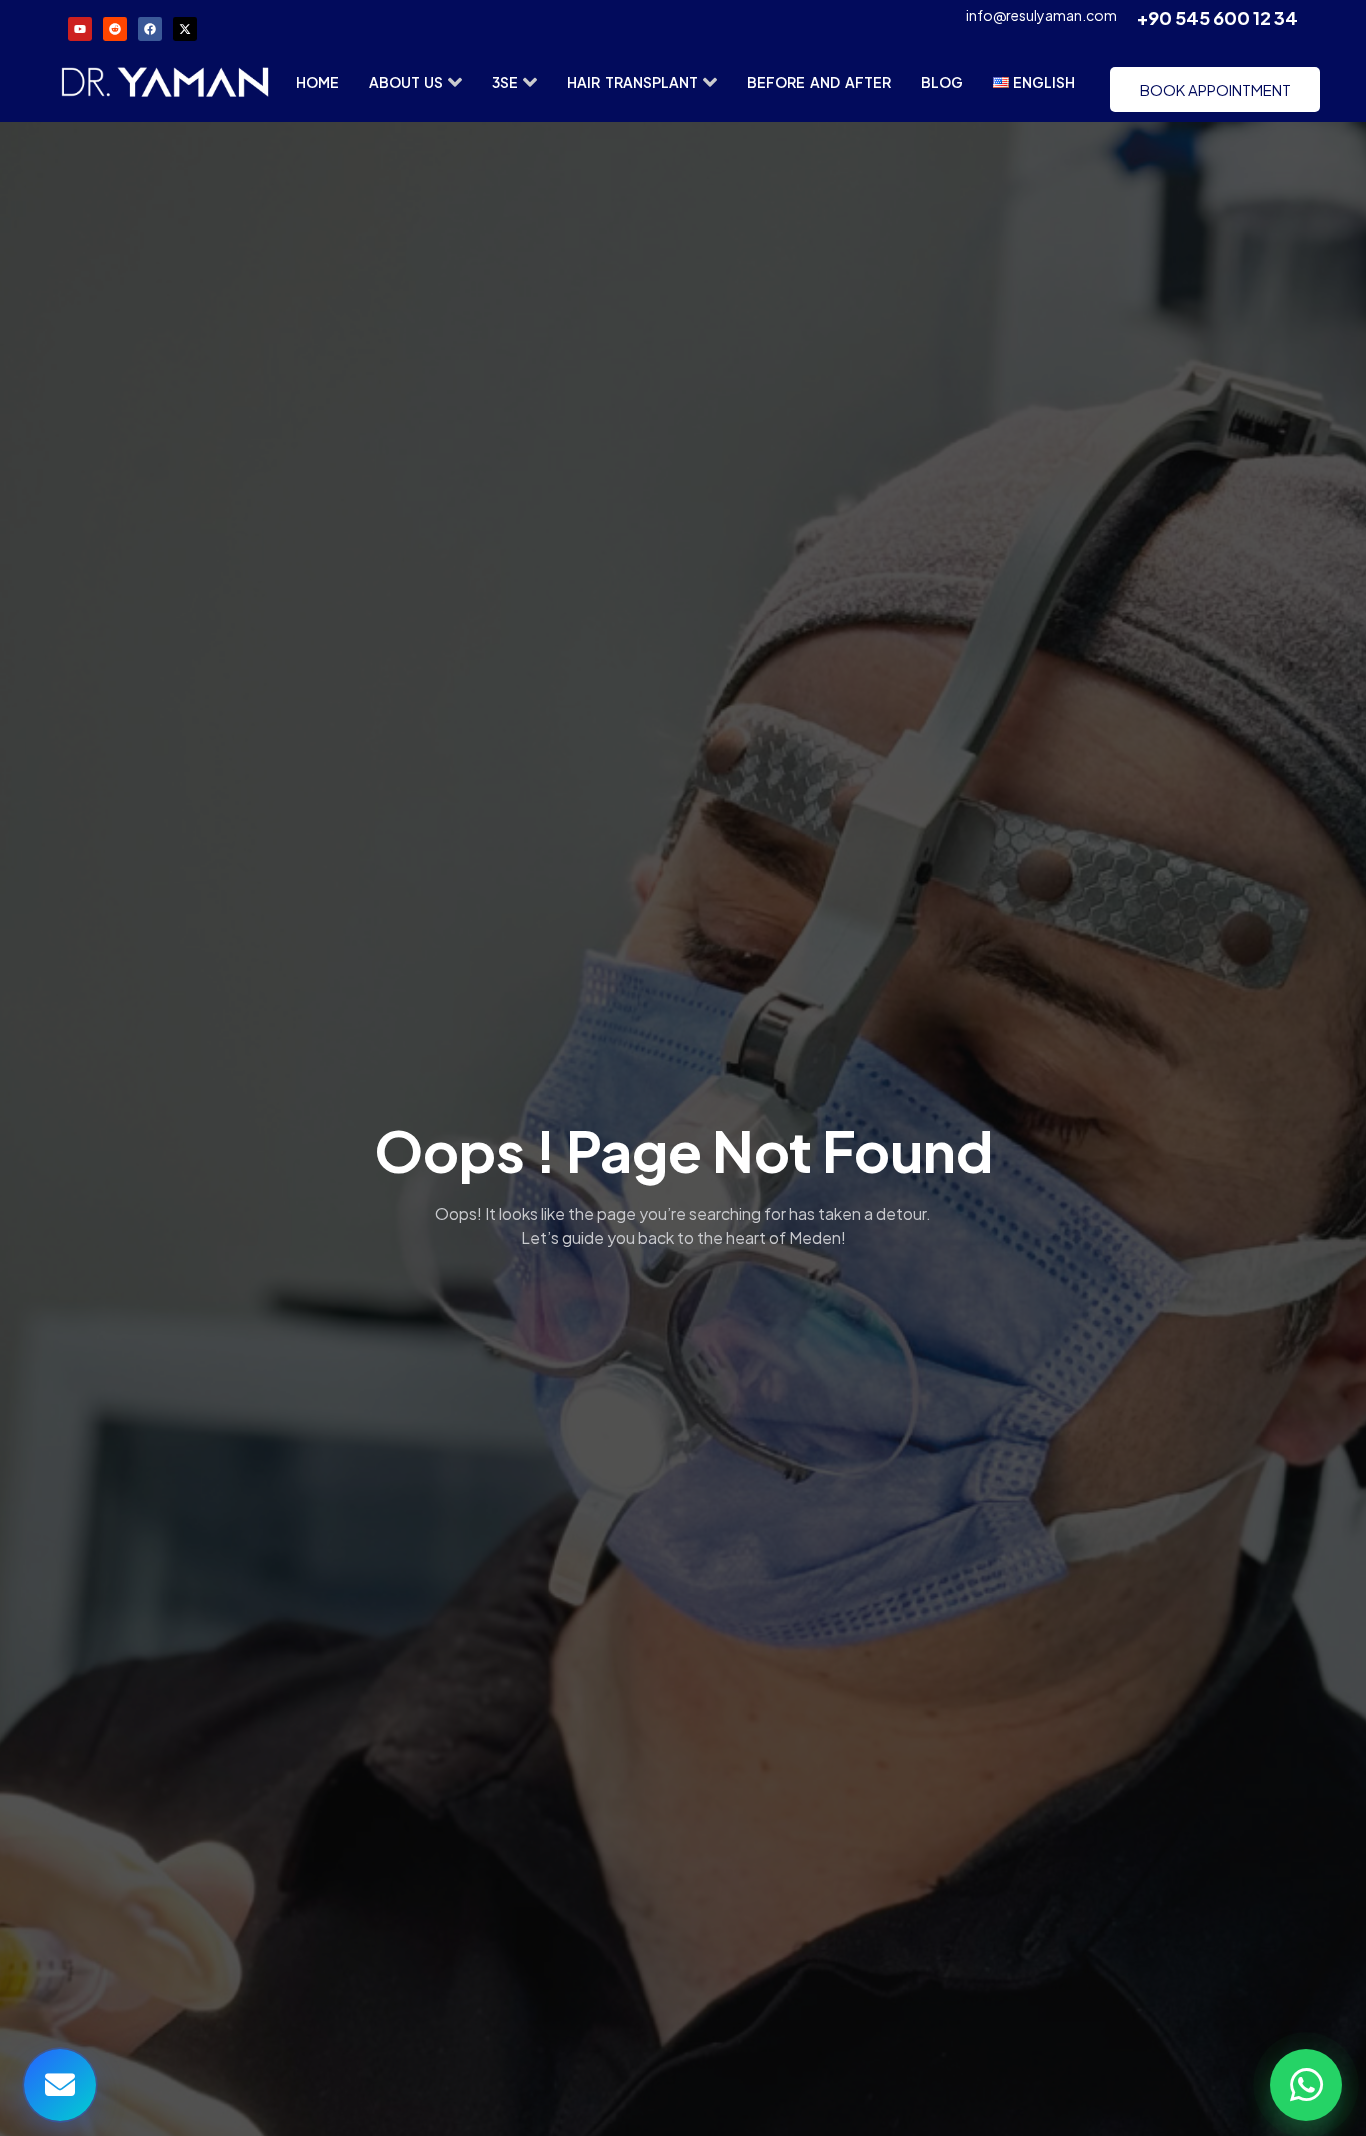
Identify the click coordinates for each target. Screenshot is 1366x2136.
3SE (505, 82)
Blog (942, 82)
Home (317, 82)
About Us (406, 82)
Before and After (819, 82)
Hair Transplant (632, 82)
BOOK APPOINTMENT (1215, 89)
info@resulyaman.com (1041, 15)
